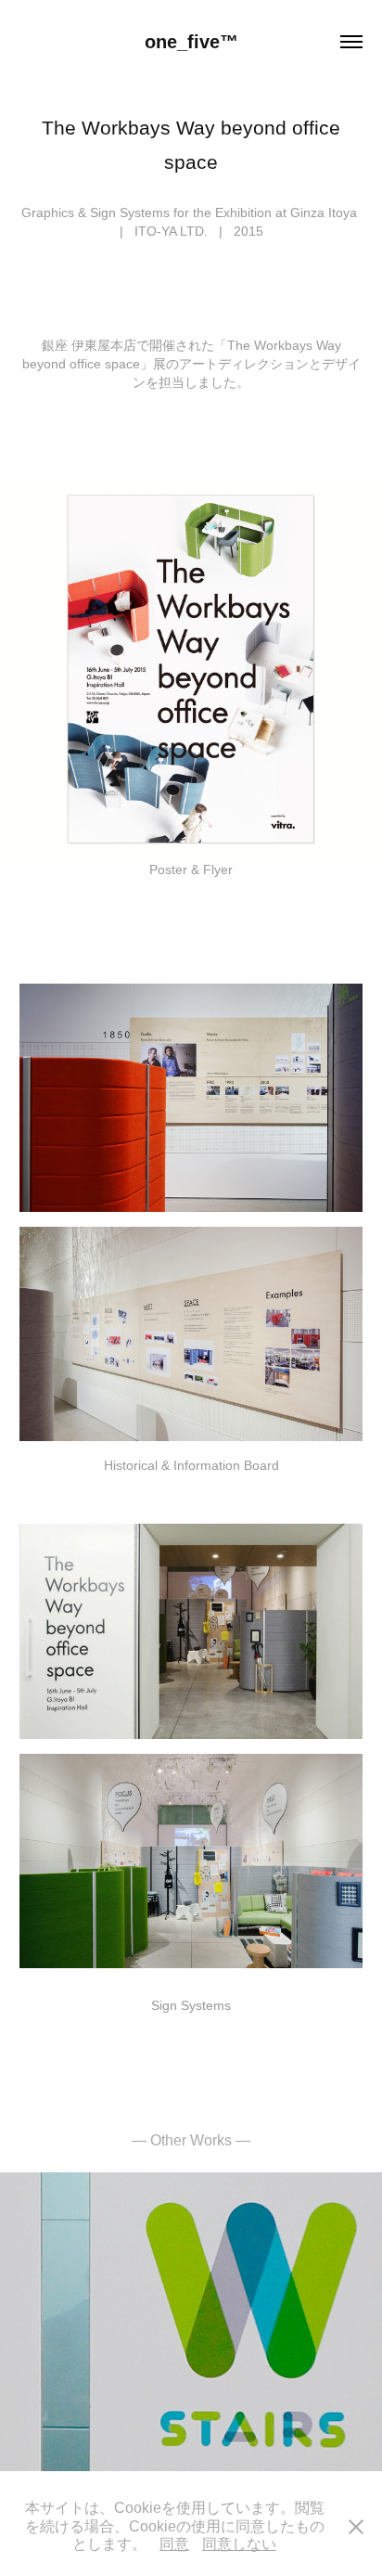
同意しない (239, 2544)
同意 (174, 2544)
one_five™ (191, 42)
